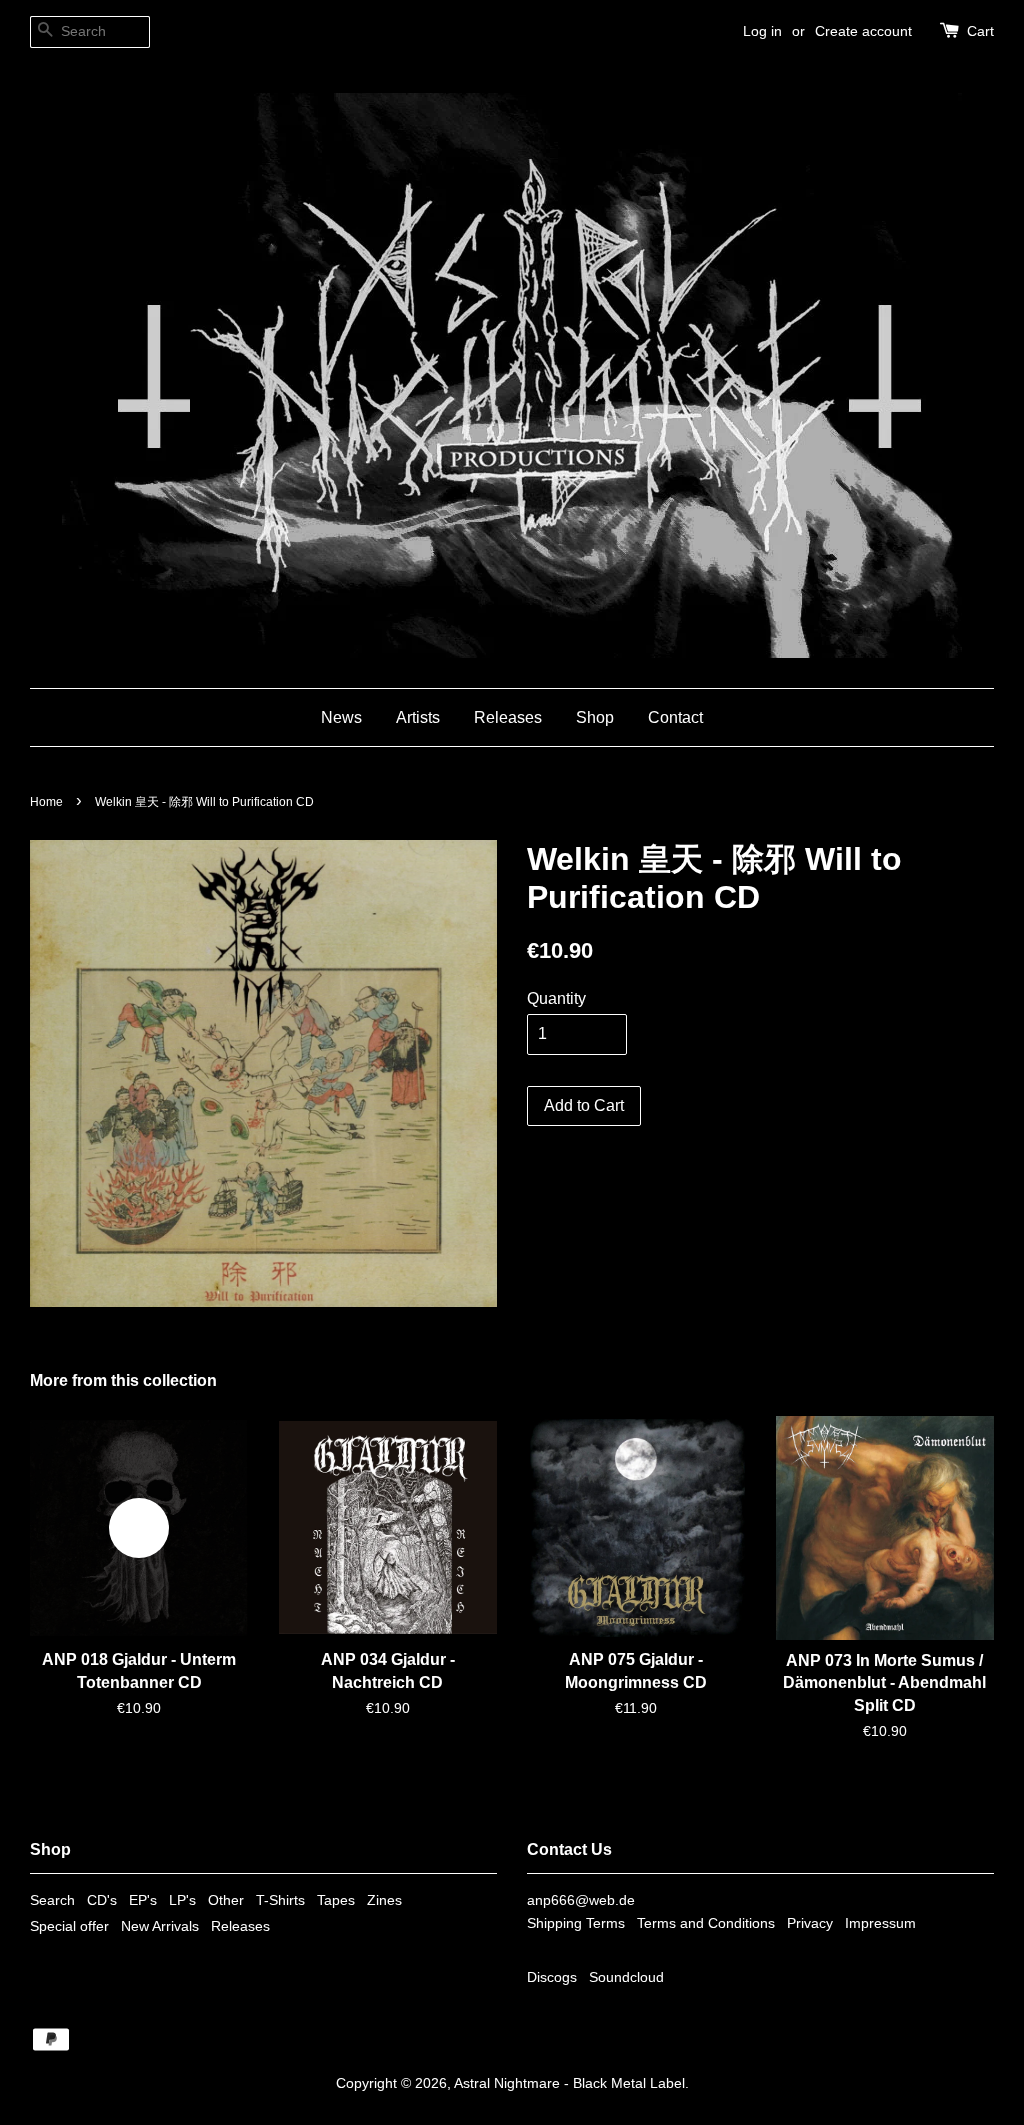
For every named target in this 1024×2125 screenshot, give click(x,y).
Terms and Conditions (706, 1923)
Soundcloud (626, 1977)
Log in (762, 31)
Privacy (810, 1923)
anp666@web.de (581, 1900)
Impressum (880, 1923)
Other (226, 1900)
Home (46, 802)
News (341, 717)
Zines (384, 1900)
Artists (418, 717)
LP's (182, 1900)
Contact (675, 717)
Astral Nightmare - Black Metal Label (569, 2083)
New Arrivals (160, 1926)
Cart (980, 31)
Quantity (556, 998)
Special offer (69, 1926)
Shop (595, 717)
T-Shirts (280, 1900)
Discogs (552, 1977)
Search (52, 1900)
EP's (143, 1900)
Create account (863, 31)
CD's (102, 1900)
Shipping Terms (576, 1923)
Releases (508, 717)
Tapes (336, 1900)
